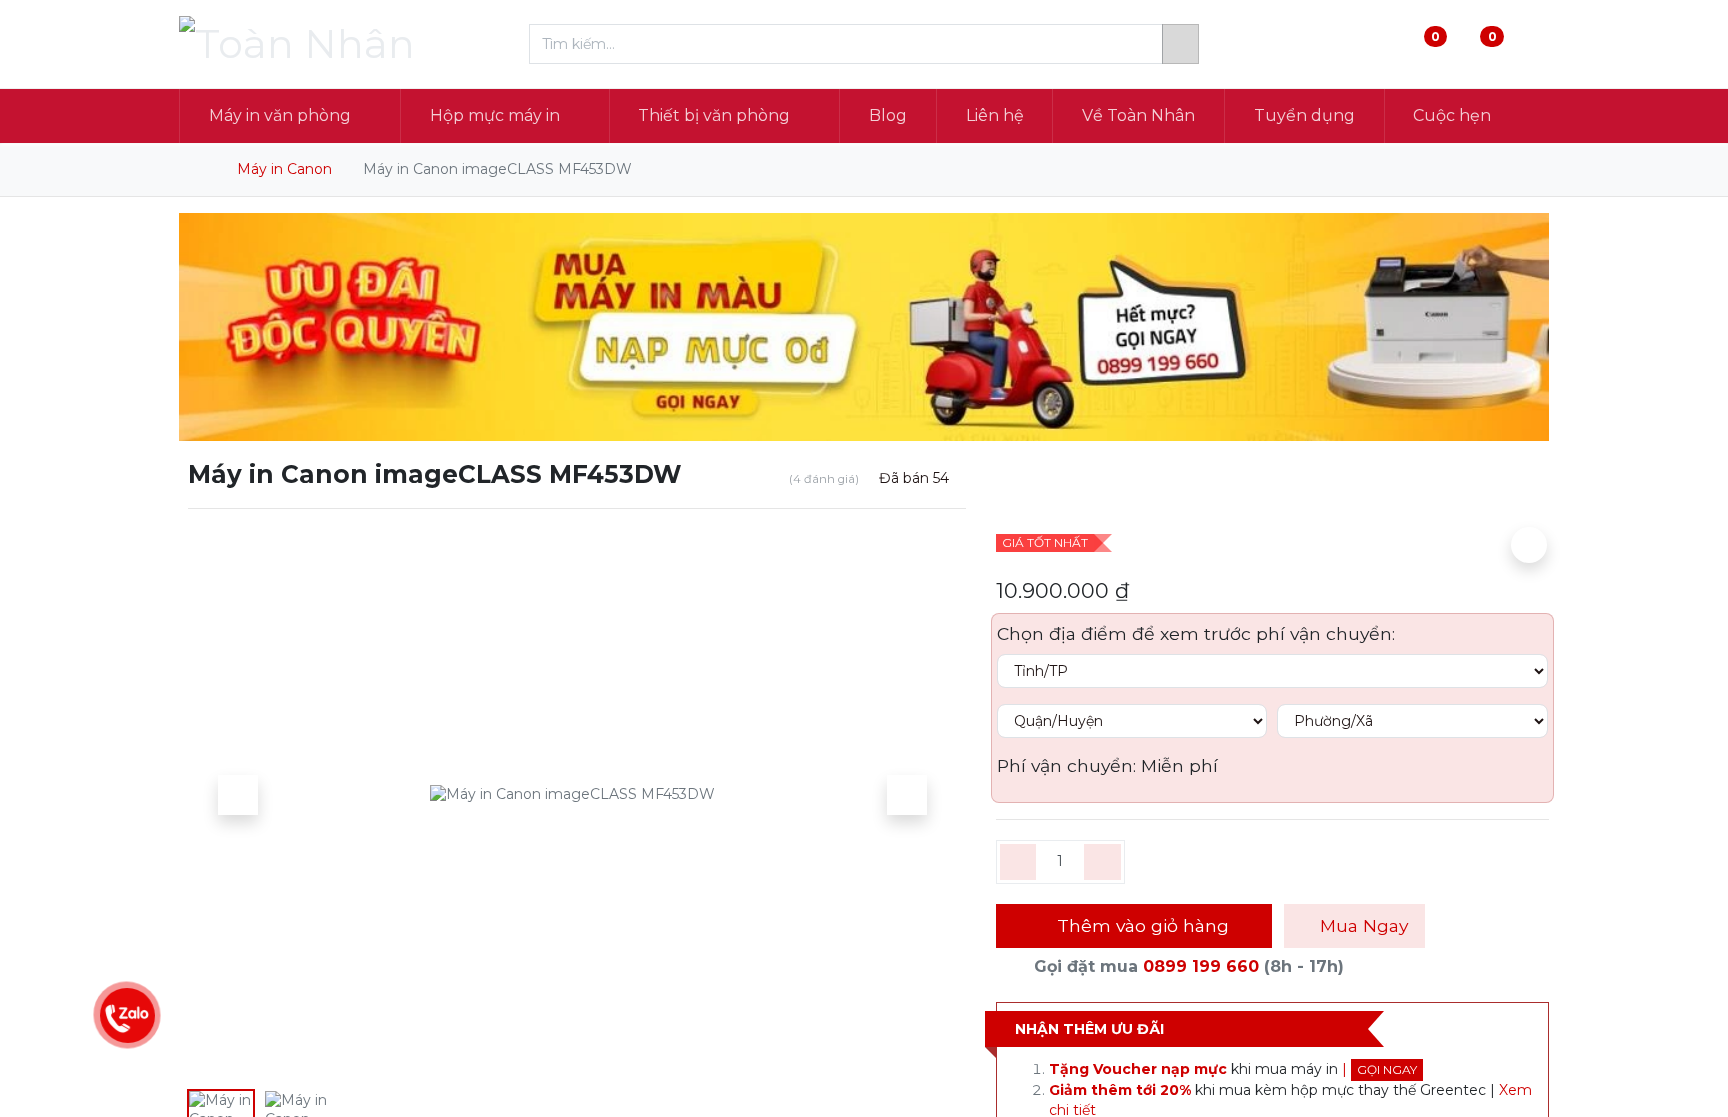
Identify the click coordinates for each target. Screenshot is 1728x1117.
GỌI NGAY (1387, 1069)
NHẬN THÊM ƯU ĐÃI (1089, 1029)
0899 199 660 (1201, 966)
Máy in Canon (284, 169)
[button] (238, 795)
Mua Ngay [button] (1361, 925)
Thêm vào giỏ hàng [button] (1140, 925)
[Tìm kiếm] (1180, 44)
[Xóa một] (1018, 862)
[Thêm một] (1102, 862)
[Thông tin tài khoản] (1532, 44)
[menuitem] (888, 116)
